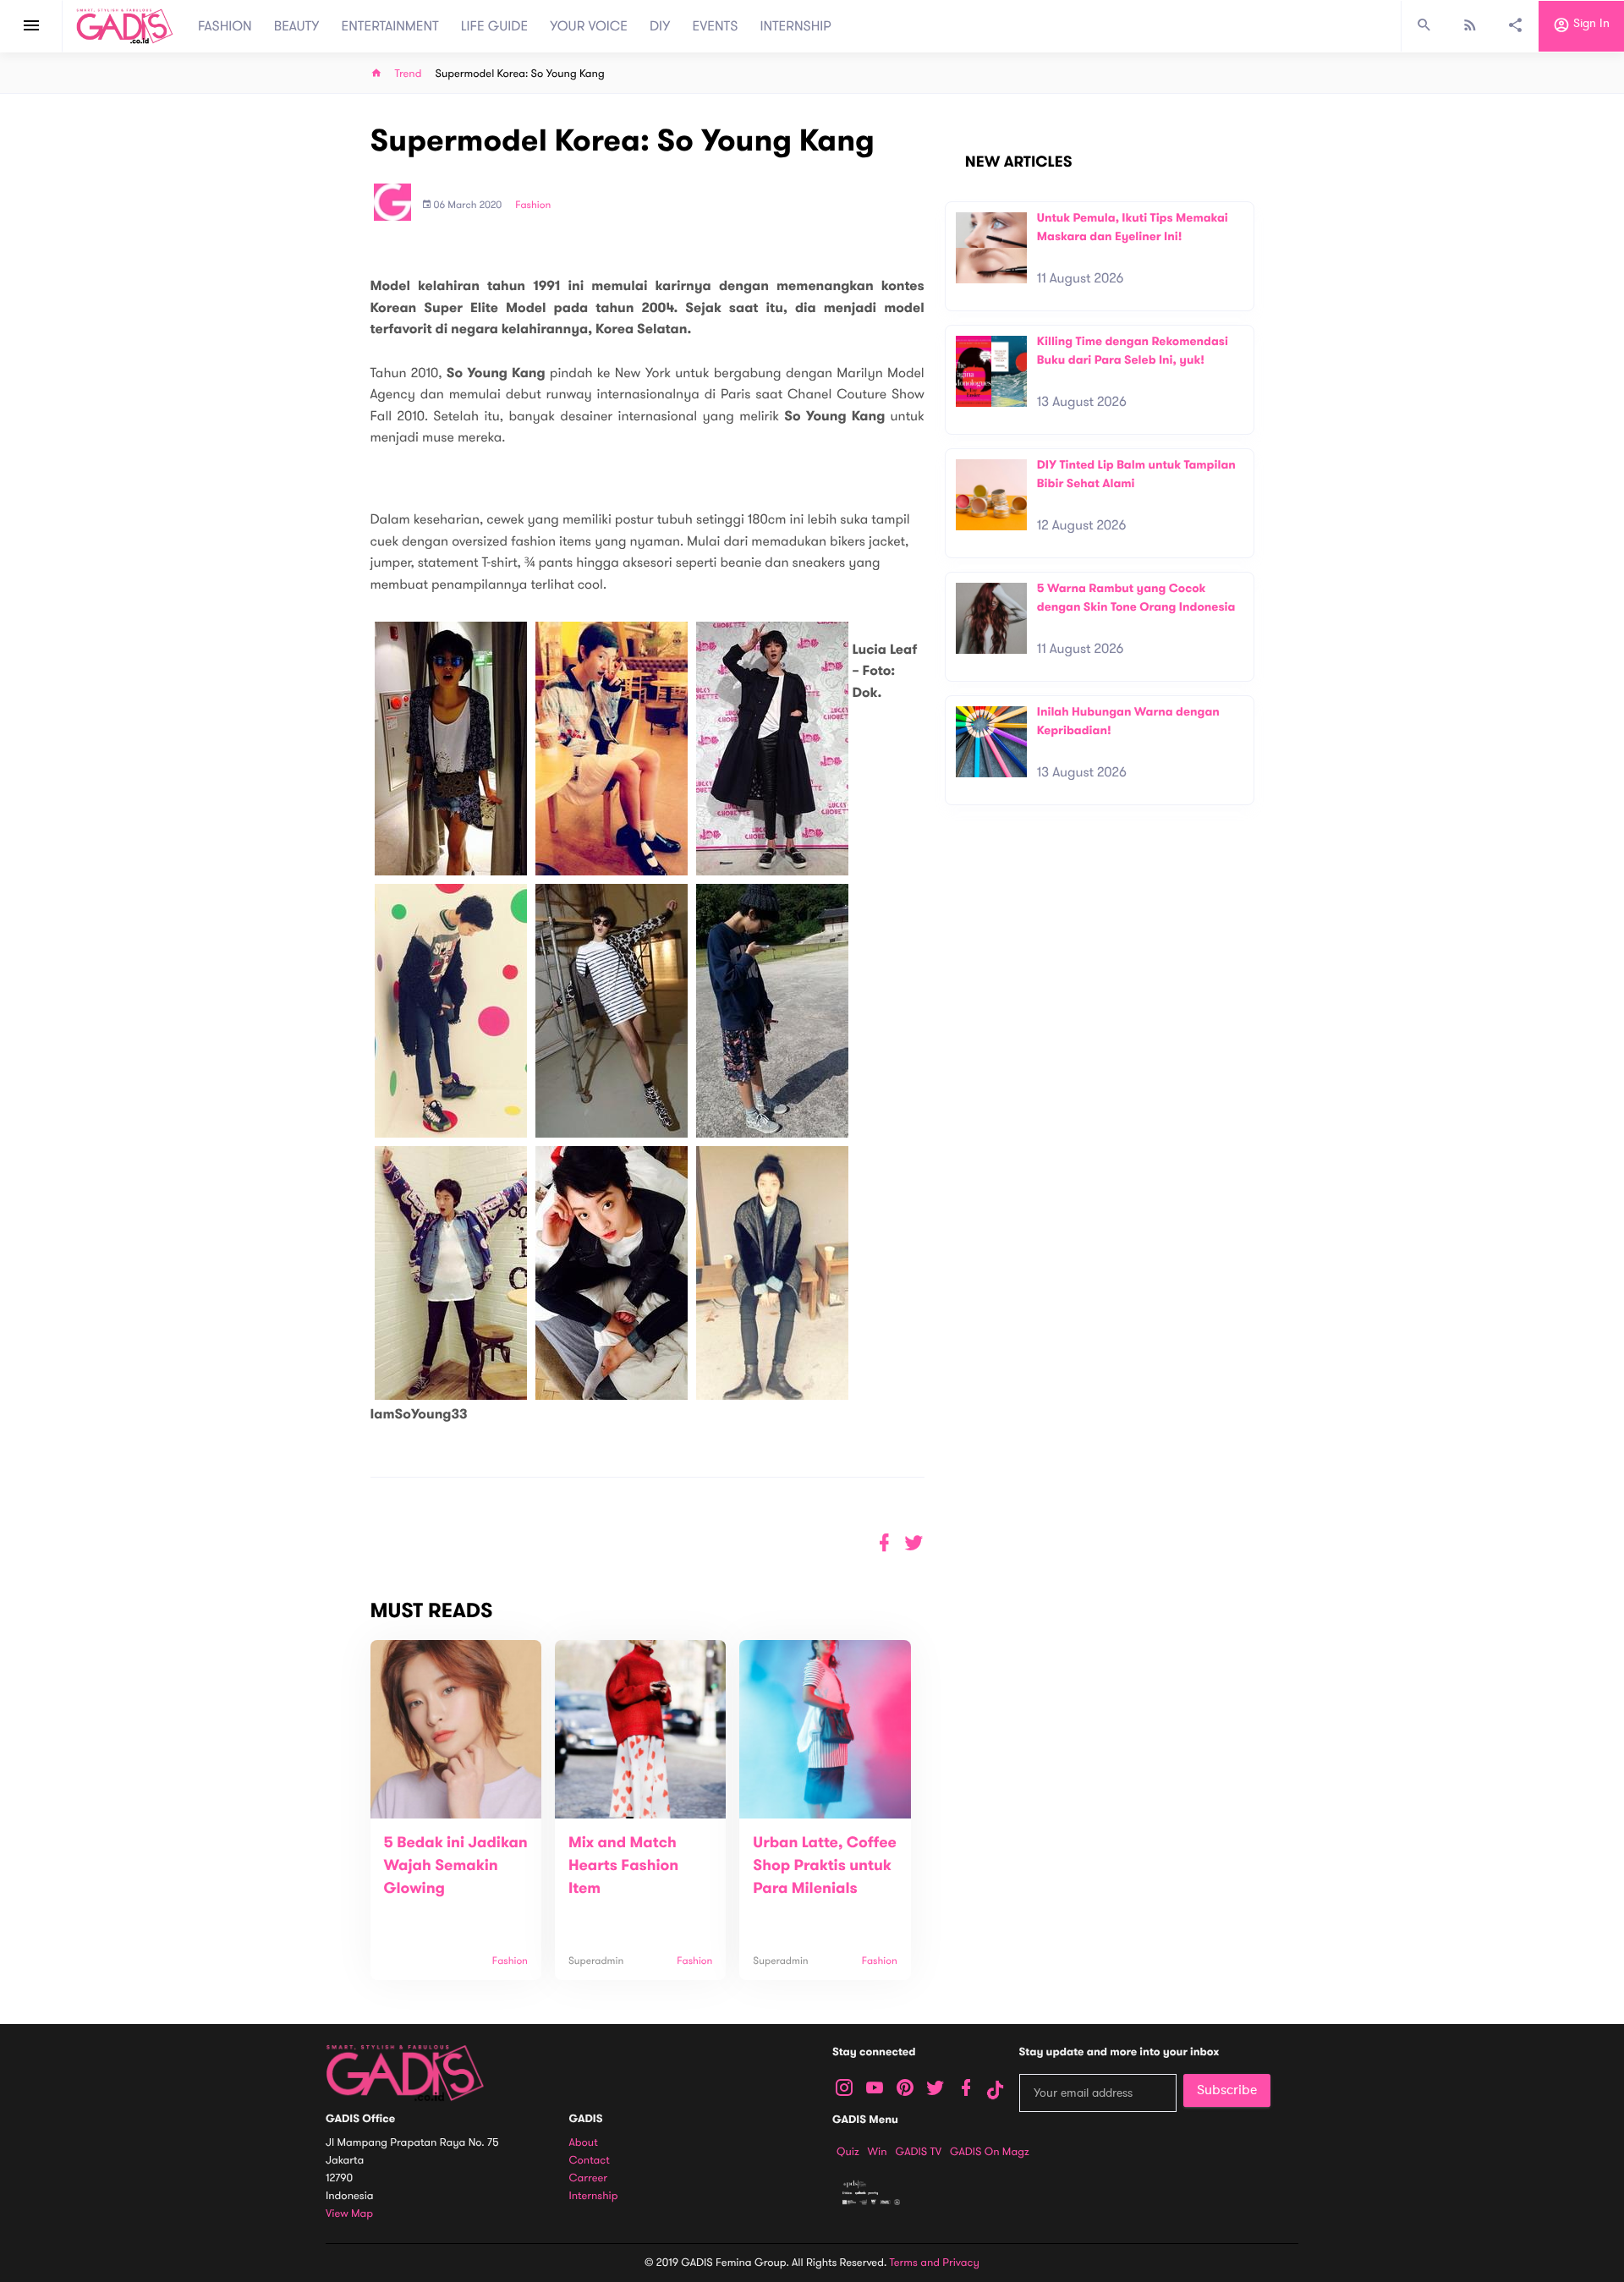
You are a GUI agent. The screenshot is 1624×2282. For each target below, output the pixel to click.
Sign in (1590, 24)
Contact (590, 2161)
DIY (660, 26)
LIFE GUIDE (494, 26)
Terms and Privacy (935, 2263)
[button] (914, 1543)
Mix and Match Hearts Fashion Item (623, 1866)
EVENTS (716, 26)
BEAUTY (297, 26)
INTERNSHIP (796, 26)
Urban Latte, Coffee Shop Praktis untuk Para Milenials (825, 1866)
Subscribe (1227, 2090)
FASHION (225, 26)
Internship (594, 2196)
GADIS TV (919, 2152)
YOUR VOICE (589, 26)
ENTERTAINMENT (390, 26)
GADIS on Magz (990, 2152)
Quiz (848, 2152)
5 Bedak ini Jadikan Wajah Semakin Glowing (456, 1866)
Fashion (533, 206)
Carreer (589, 2178)
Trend (409, 74)
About (584, 2143)
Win (878, 2152)
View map (349, 2214)
